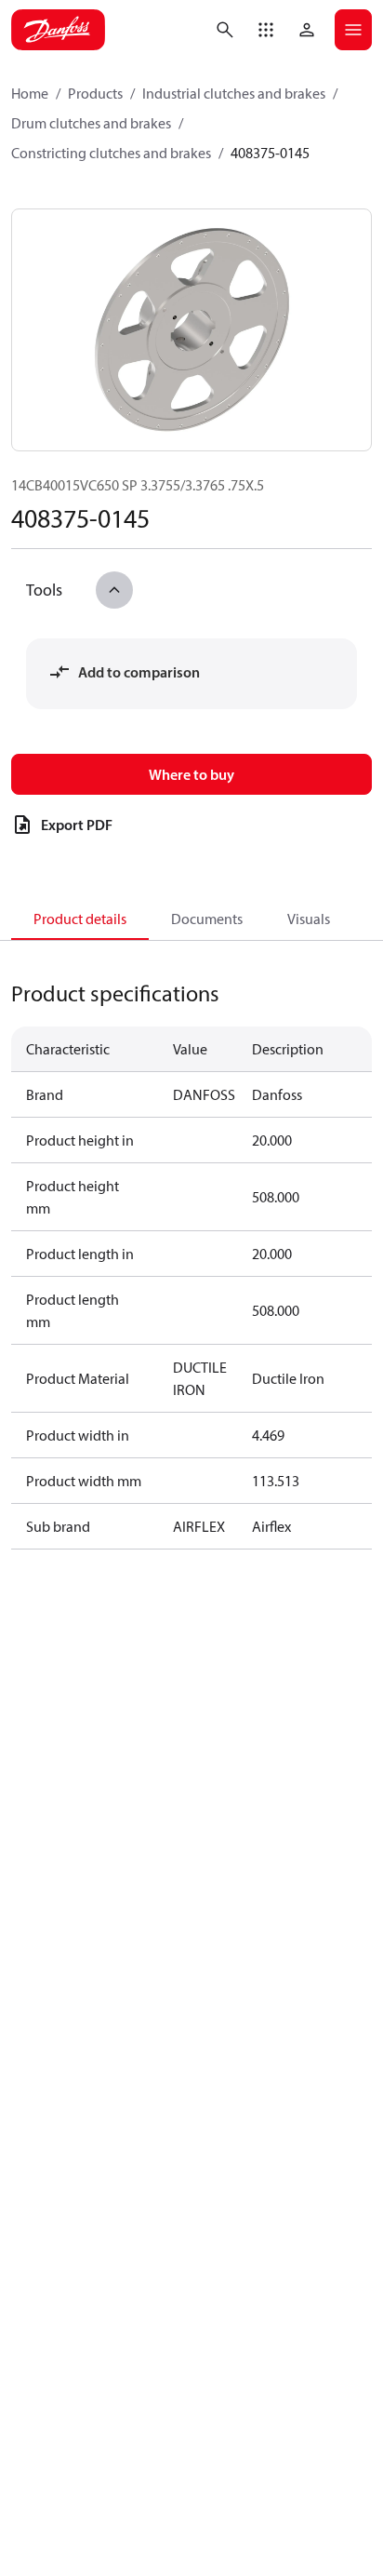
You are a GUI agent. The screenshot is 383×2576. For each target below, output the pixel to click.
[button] (266, 30)
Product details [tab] (80, 919)
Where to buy (191, 774)
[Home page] (58, 30)
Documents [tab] (207, 919)
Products (95, 93)
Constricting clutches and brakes (111, 153)
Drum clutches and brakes (91, 123)
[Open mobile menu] (353, 30)
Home (30, 93)
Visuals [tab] (309, 919)
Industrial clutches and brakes (234, 93)
